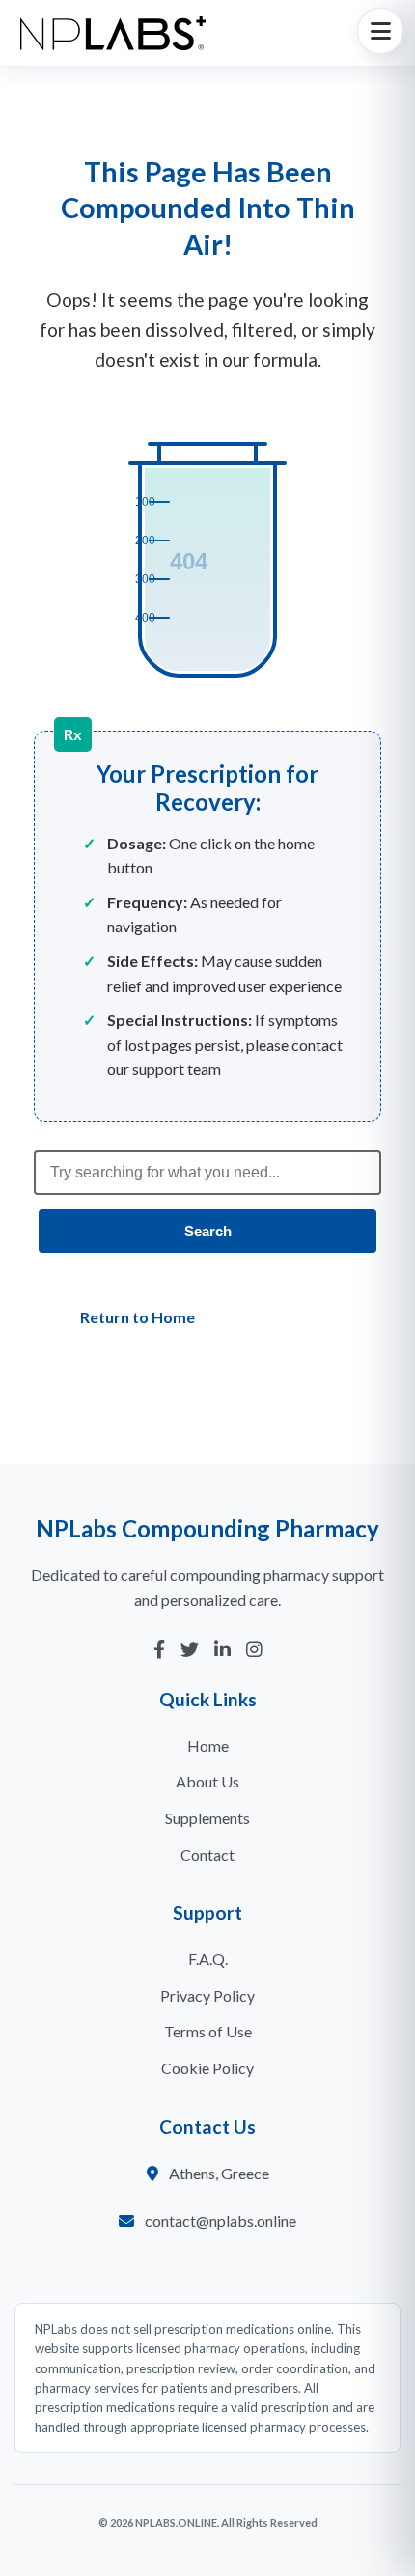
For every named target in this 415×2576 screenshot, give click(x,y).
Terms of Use (208, 2031)
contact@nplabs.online (221, 2220)
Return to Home (138, 1317)
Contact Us (295, 1317)
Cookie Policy (207, 2068)
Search (208, 1231)
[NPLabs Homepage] (113, 33)
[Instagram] (254, 1650)
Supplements (207, 1818)
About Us (207, 1781)
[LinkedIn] (222, 1650)
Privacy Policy (207, 1995)
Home (208, 1745)
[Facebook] (159, 1650)
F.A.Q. (208, 1959)
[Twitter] (190, 1650)
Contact (207, 1855)
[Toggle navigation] (380, 31)
